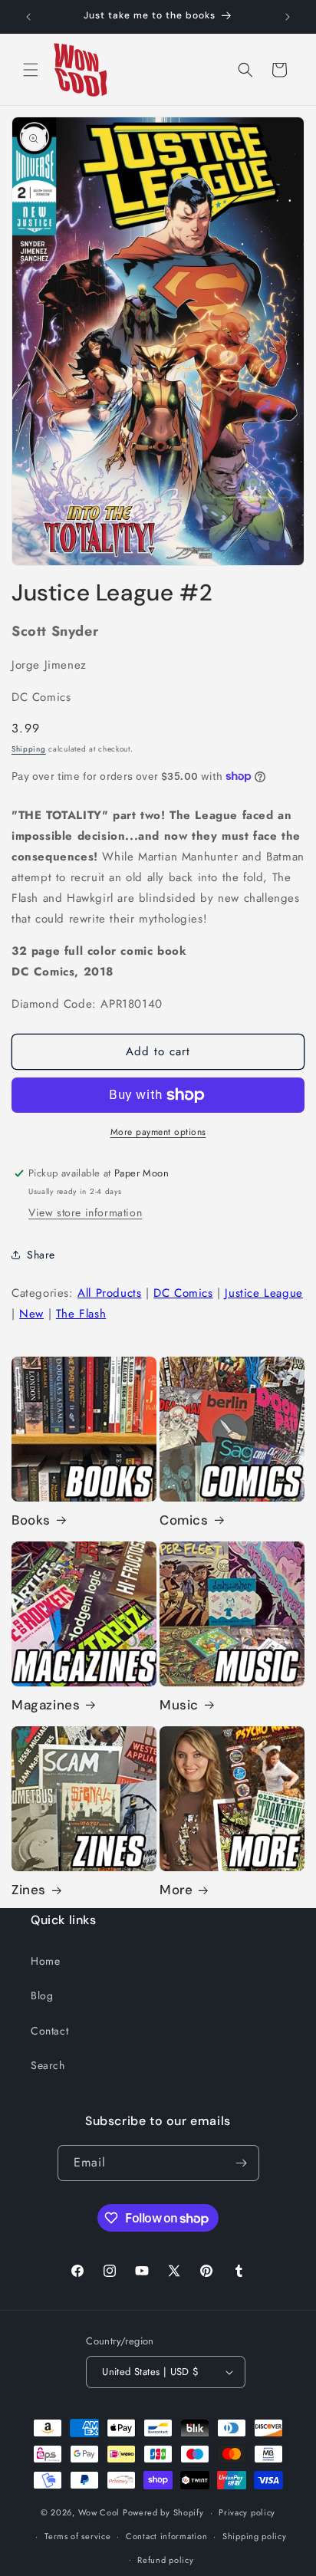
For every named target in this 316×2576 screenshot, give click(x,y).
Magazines (46, 1705)
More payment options (158, 1132)
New (31, 1314)
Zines (29, 1890)
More (176, 1890)
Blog (42, 1995)
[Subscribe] (242, 2163)
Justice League (263, 1293)
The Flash (81, 1314)
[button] (31, 70)
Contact (49, 2031)
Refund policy (165, 2560)
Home (45, 1961)
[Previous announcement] (28, 17)
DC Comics (183, 1293)
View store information (85, 1212)
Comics (184, 1520)
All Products (109, 1293)
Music (179, 1705)
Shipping (29, 749)
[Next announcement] (288, 17)
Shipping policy (255, 2536)
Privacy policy (247, 2512)
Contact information (166, 2536)
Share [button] (41, 1255)
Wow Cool (99, 2512)
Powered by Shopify (163, 2512)
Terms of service (77, 2536)
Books (31, 1520)
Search (48, 2065)
